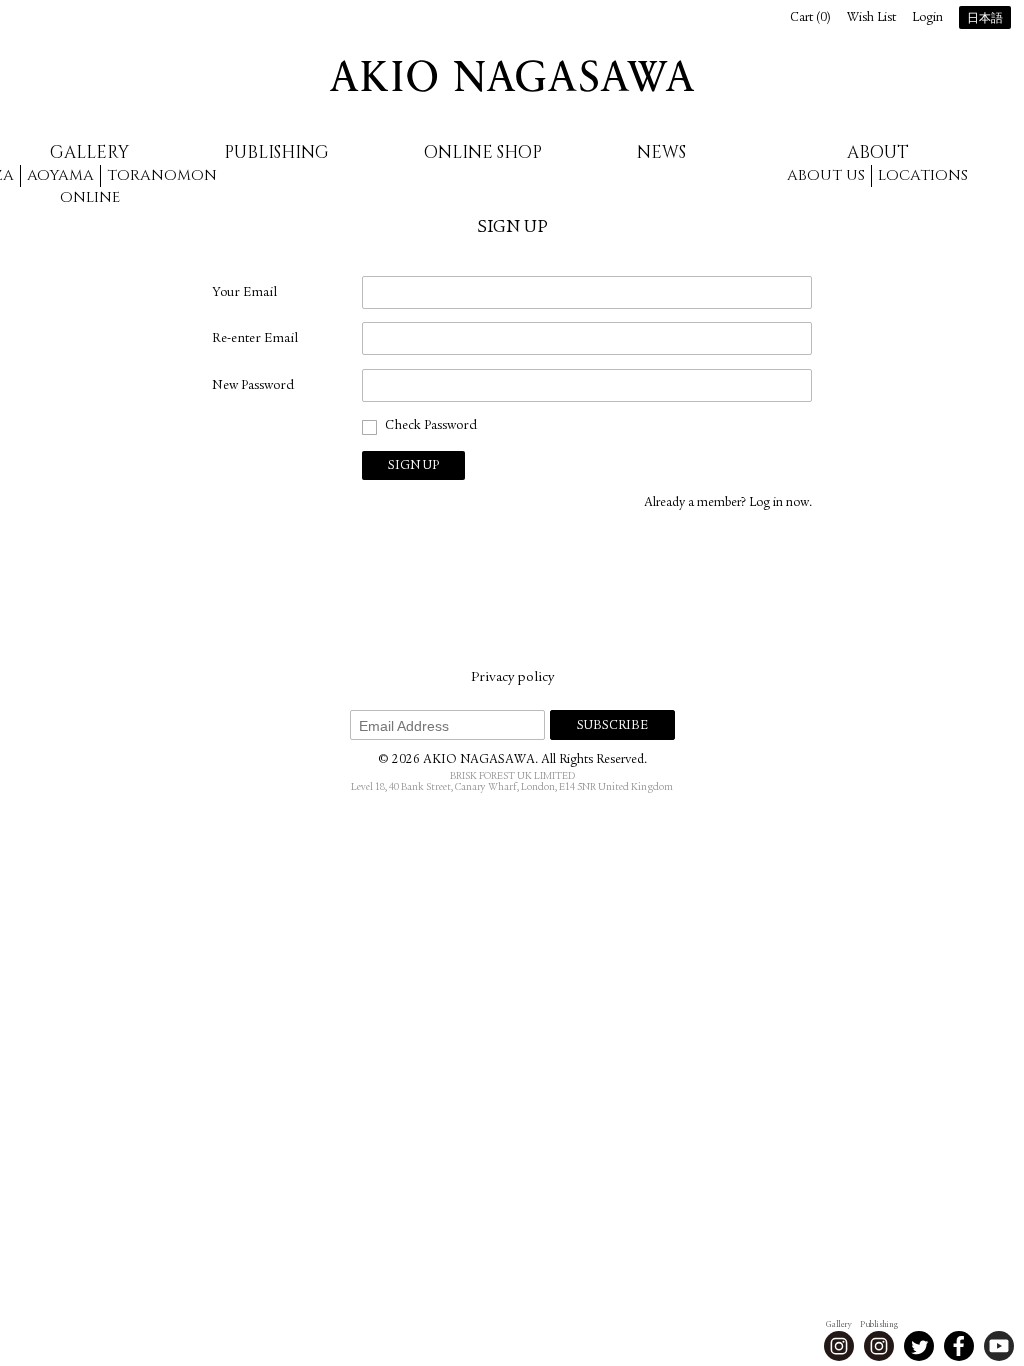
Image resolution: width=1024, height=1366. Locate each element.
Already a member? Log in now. (728, 503)
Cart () (810, 18)
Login (927, 18)
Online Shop (483, 152)
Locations (923, 175)
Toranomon (162, 175)
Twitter (919, 1346)
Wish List (871, 18)
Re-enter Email (255, 339)
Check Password (431, 426)
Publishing (276, 152)
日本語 (985, 19)
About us (826, 175)
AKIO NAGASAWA (512, 76)
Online (90, 197)
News (661, 152)
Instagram (839, 1346)
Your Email (244, 293)
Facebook (959, 1346)
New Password (253, 386)
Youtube (999, 1346)
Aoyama (60, 175)
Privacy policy (512, 678)
